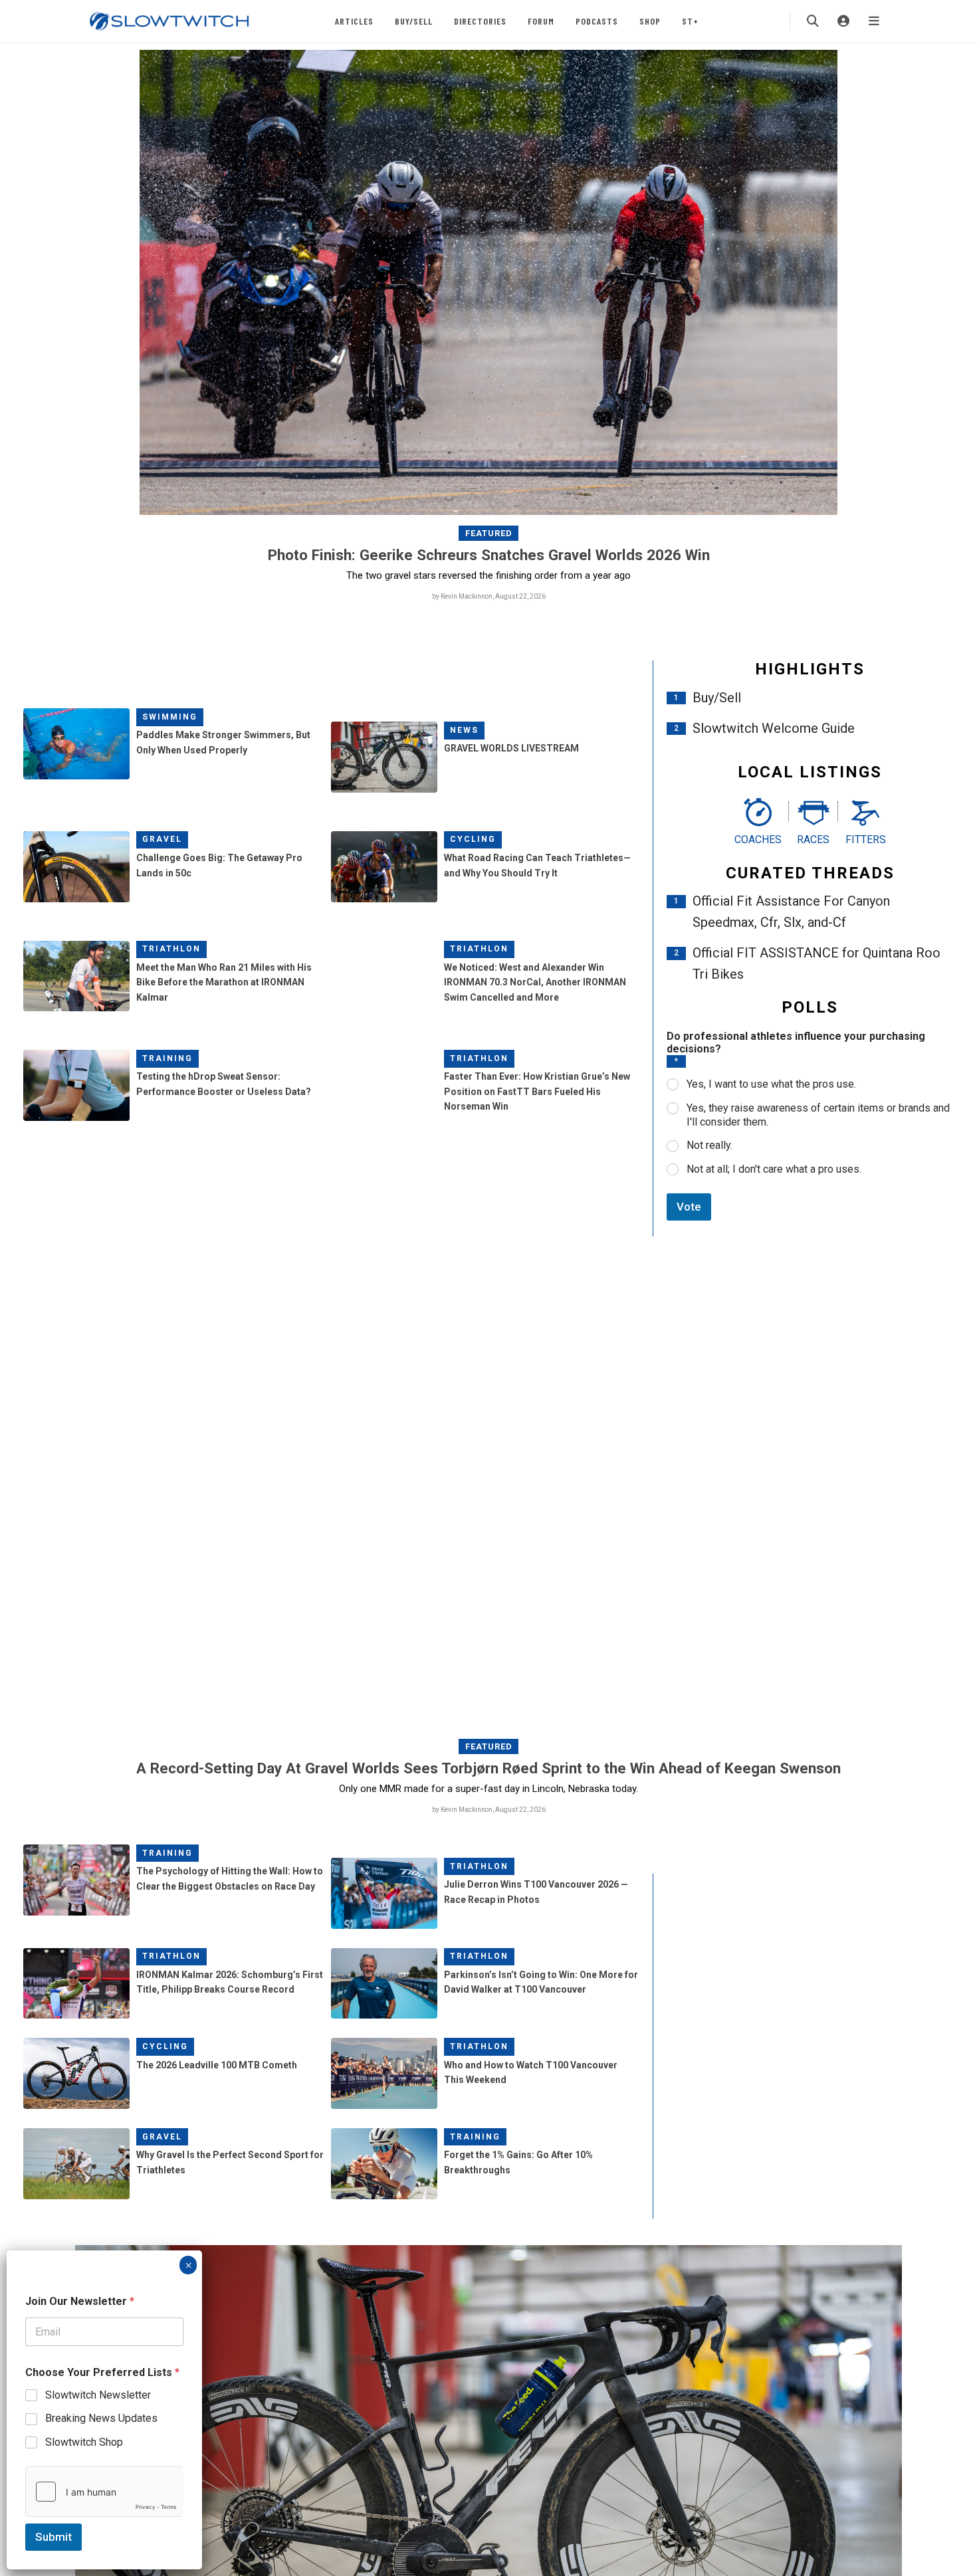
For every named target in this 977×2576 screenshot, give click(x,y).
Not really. (709, 1145)
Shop (650, 21)
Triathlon (171, 949)
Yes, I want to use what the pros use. (771, 1084)
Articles (354, 21)
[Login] (843, 21)
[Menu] (874, 21)
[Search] (813, 21)
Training (167, 1058)
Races (813, 840)
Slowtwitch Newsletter (98, 2395)
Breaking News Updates (101, 2418)
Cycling (473, 839)
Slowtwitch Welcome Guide (774, 728)
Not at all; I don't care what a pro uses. (774, 1169)
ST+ (690, 21)
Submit (54, 2537)
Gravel (162, 839)
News (464, 730)
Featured (489, 533)
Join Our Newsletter (80, 2301)
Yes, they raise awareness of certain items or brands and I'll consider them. (818, 1115)
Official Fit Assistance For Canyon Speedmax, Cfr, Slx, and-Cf (791, 912)
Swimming (170, 717)
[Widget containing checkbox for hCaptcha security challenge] (104, 2492)
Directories (480, 21)
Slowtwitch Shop (84, 2442)
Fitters (866, 840)
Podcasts (597, 21)
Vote (689, 1207)
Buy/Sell (414, 21)
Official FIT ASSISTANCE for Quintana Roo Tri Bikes (816, 963)
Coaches (758, 840)
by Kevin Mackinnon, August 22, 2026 (489, 596)
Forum (541, 21)
